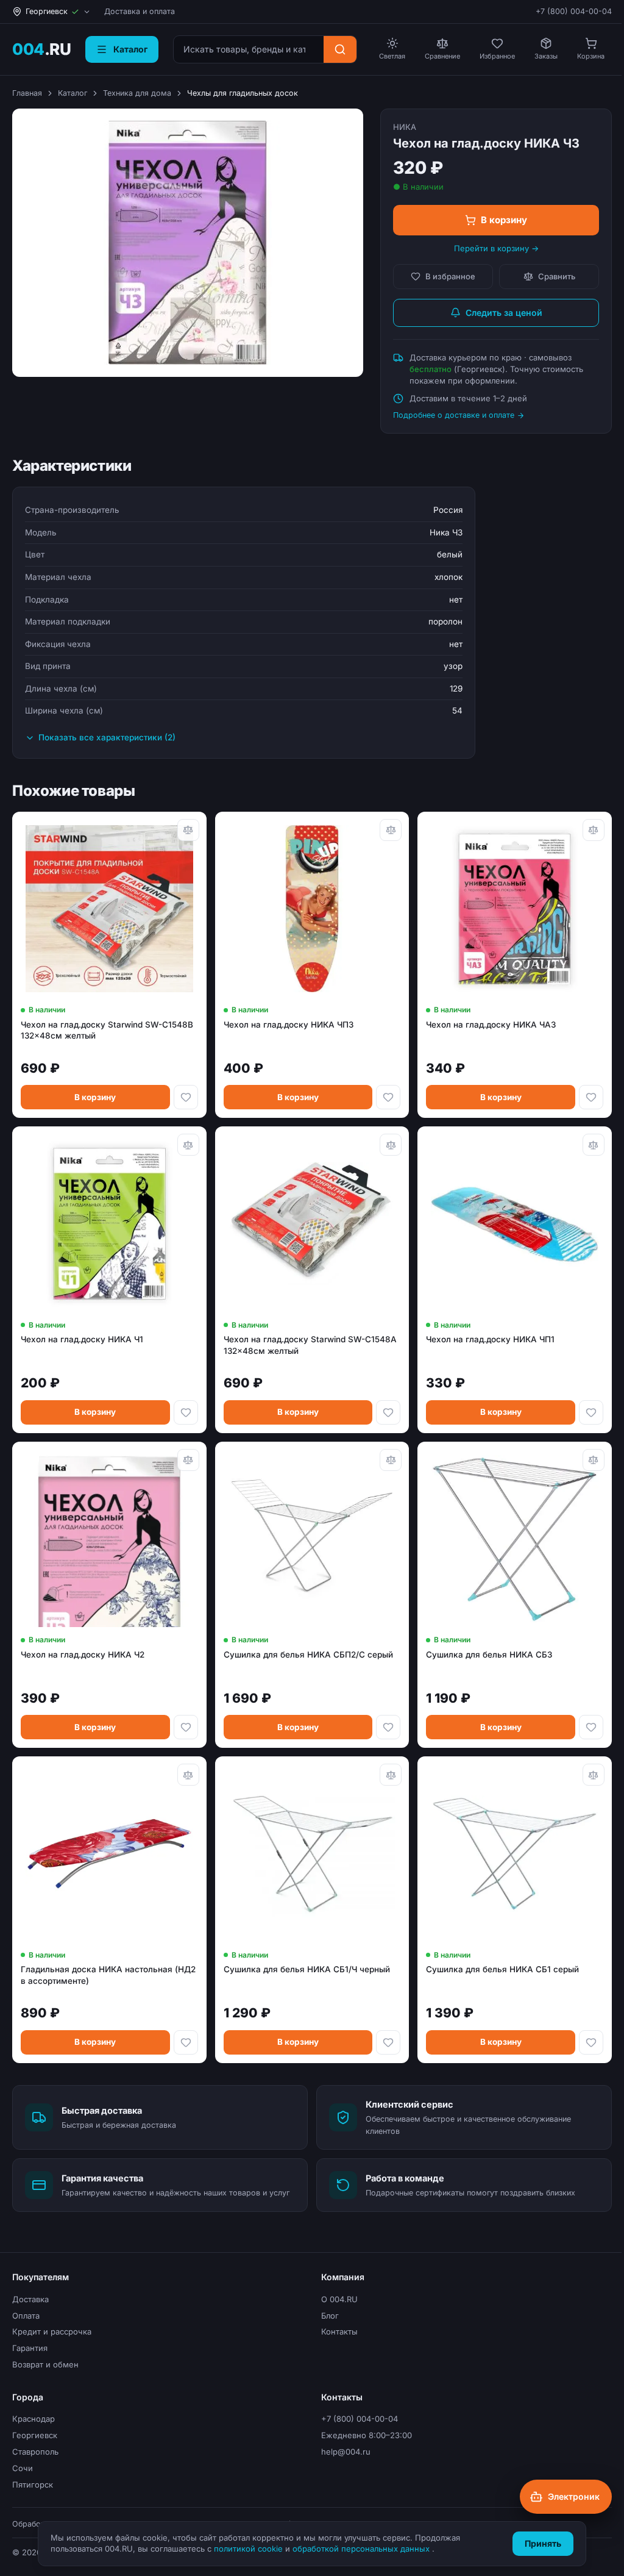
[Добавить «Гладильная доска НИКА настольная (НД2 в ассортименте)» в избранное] (186, 2042)
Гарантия (30, 2348)
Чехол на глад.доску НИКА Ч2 (83, 1655)
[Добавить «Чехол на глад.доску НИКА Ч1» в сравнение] (188, 1145)
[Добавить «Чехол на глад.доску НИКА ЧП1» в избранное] (591, 1412)
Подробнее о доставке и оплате (454, 415)
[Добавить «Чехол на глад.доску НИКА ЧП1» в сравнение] (594, 1145)
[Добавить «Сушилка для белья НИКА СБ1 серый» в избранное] (591, 2042)
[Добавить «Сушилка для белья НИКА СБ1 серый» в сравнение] (594, 1775)
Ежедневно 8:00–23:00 (367, 2435)
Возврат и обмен (45, 2364)
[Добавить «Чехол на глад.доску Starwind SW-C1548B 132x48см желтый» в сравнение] (188, 830)
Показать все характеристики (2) (107, 737)
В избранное (450, 276)
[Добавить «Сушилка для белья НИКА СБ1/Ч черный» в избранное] (388, 2042)
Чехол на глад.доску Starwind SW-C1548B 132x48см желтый (107, 1030)
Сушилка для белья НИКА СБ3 (489, 1655)
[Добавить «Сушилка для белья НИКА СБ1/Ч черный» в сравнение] (391, 1775)
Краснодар (34, 2419)
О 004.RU (339, 2299)
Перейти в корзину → (496, 248)
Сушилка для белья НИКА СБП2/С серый (308, 1655)
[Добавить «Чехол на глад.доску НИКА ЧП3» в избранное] (388, 1097)
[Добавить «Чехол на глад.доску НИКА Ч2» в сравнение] (188, 1460)
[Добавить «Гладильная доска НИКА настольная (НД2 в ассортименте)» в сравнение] (188, 1775)
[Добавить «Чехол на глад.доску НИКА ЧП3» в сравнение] (391, 830)
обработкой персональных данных (362, 2549)
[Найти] (340, 49)
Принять (543, 2543)
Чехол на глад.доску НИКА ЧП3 (289, 1025)
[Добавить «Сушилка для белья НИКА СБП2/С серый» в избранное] (388, 1727)
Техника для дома (137, 93)
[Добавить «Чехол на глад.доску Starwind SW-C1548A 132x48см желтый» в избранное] (388, 1412)
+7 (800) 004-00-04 (574, 11)
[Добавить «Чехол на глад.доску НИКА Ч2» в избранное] (186, 1727)
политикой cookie (250, 2549)
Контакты (339, 2331)
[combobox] (249, 49)
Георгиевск (35, 2435)
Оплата (26, 2316)
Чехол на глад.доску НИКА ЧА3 (491, 1025)
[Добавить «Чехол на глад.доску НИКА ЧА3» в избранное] (591, 1097)
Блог (330, 2316)
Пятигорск (33, 2485)
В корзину (504, 220)
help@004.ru (346, 2452)
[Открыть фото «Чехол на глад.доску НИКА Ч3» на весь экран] (188, 243)
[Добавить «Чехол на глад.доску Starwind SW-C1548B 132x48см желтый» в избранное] (186, 1097)
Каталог (73, 93)
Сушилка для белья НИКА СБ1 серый (502, 1969)
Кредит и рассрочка (52, 2331)
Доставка (30, 2299)
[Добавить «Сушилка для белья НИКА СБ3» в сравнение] (594, 1460)
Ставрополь (35, 2452)
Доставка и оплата (140, 11)
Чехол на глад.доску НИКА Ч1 (82, 1339)
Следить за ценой (504, 313)
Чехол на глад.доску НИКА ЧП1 (490, 1339)
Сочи (23, 2468)
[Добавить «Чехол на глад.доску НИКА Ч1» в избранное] (186, 1412)
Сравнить (557, 276)
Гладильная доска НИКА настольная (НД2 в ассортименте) (108, 1975)
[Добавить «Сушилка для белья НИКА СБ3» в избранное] (591, 1727)
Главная (27, 93)
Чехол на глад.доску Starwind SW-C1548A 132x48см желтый (310, 1345)
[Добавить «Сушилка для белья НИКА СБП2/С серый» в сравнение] (391, 1460)
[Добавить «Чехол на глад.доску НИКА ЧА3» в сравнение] (594, 830)
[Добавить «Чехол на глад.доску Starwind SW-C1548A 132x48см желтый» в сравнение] (391, 1145)
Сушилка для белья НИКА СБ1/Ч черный (307, 1969)
